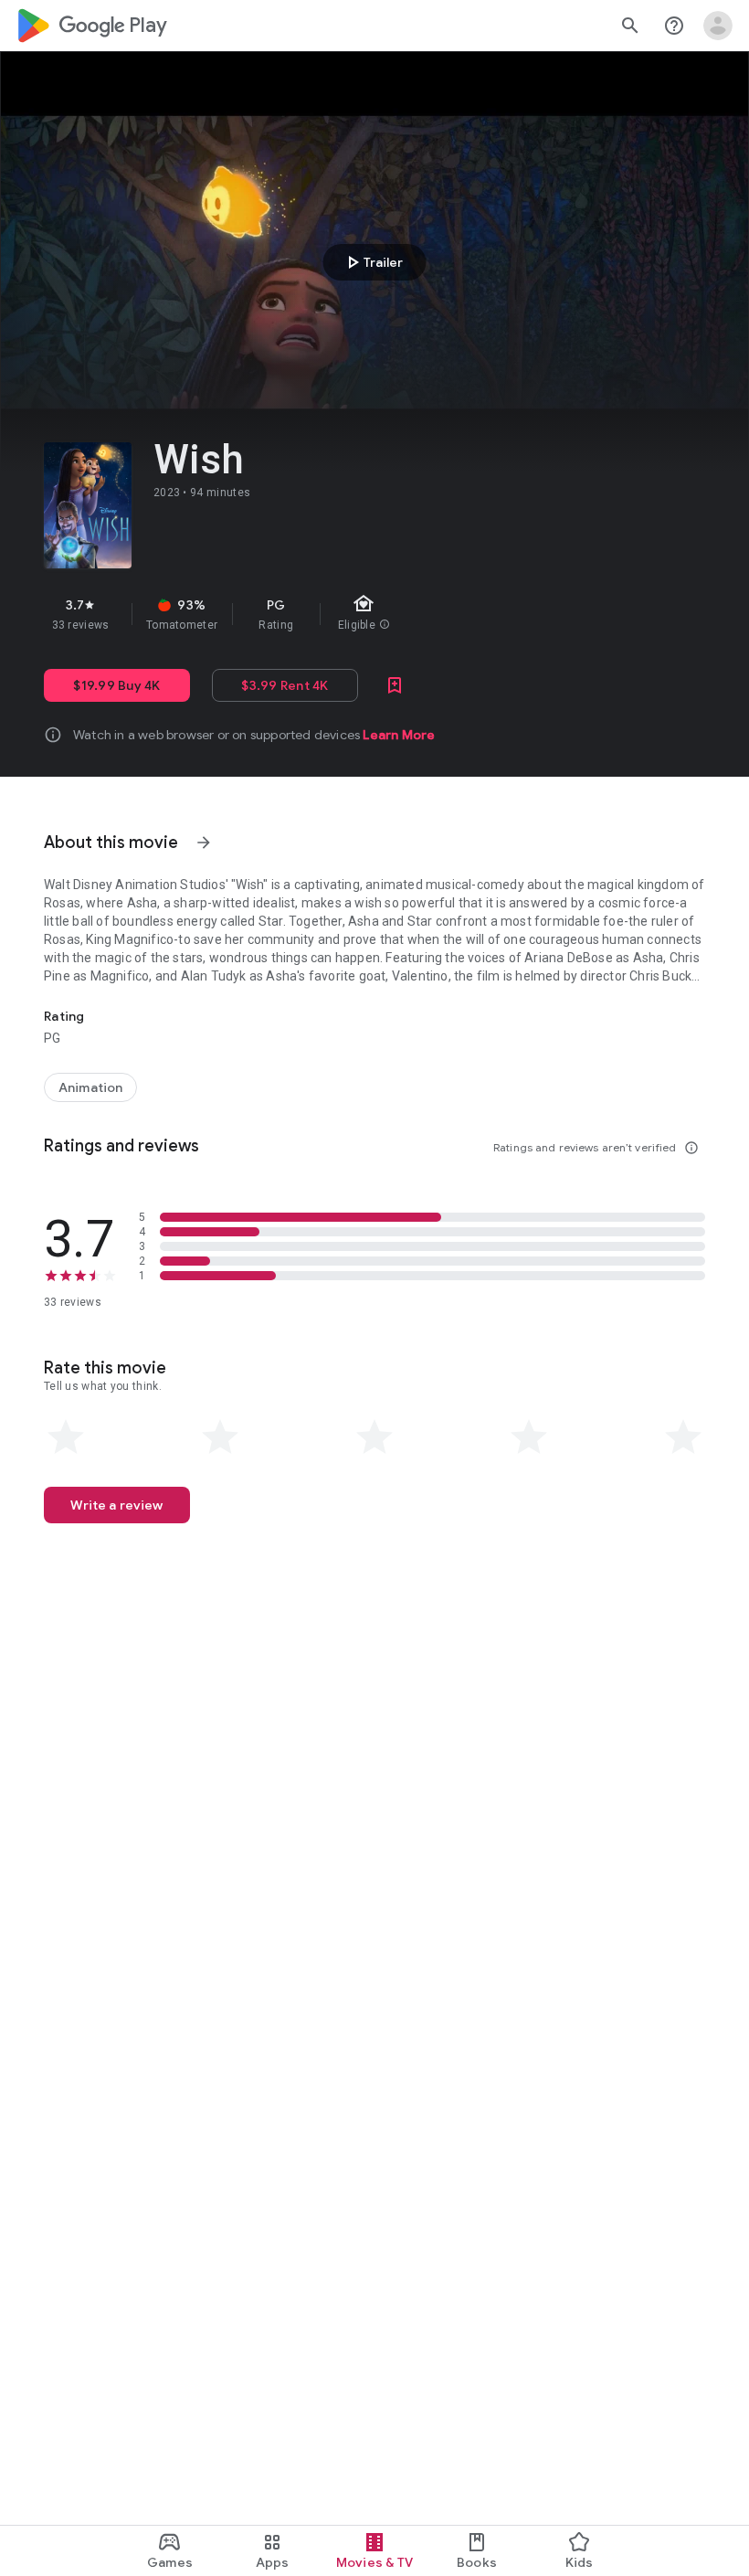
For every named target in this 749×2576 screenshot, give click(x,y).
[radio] (66, 1437)
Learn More (399, 735)
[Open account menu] (718, 26)
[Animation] (90, 1087)
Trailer (372, 262)
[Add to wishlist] (395, 685)
